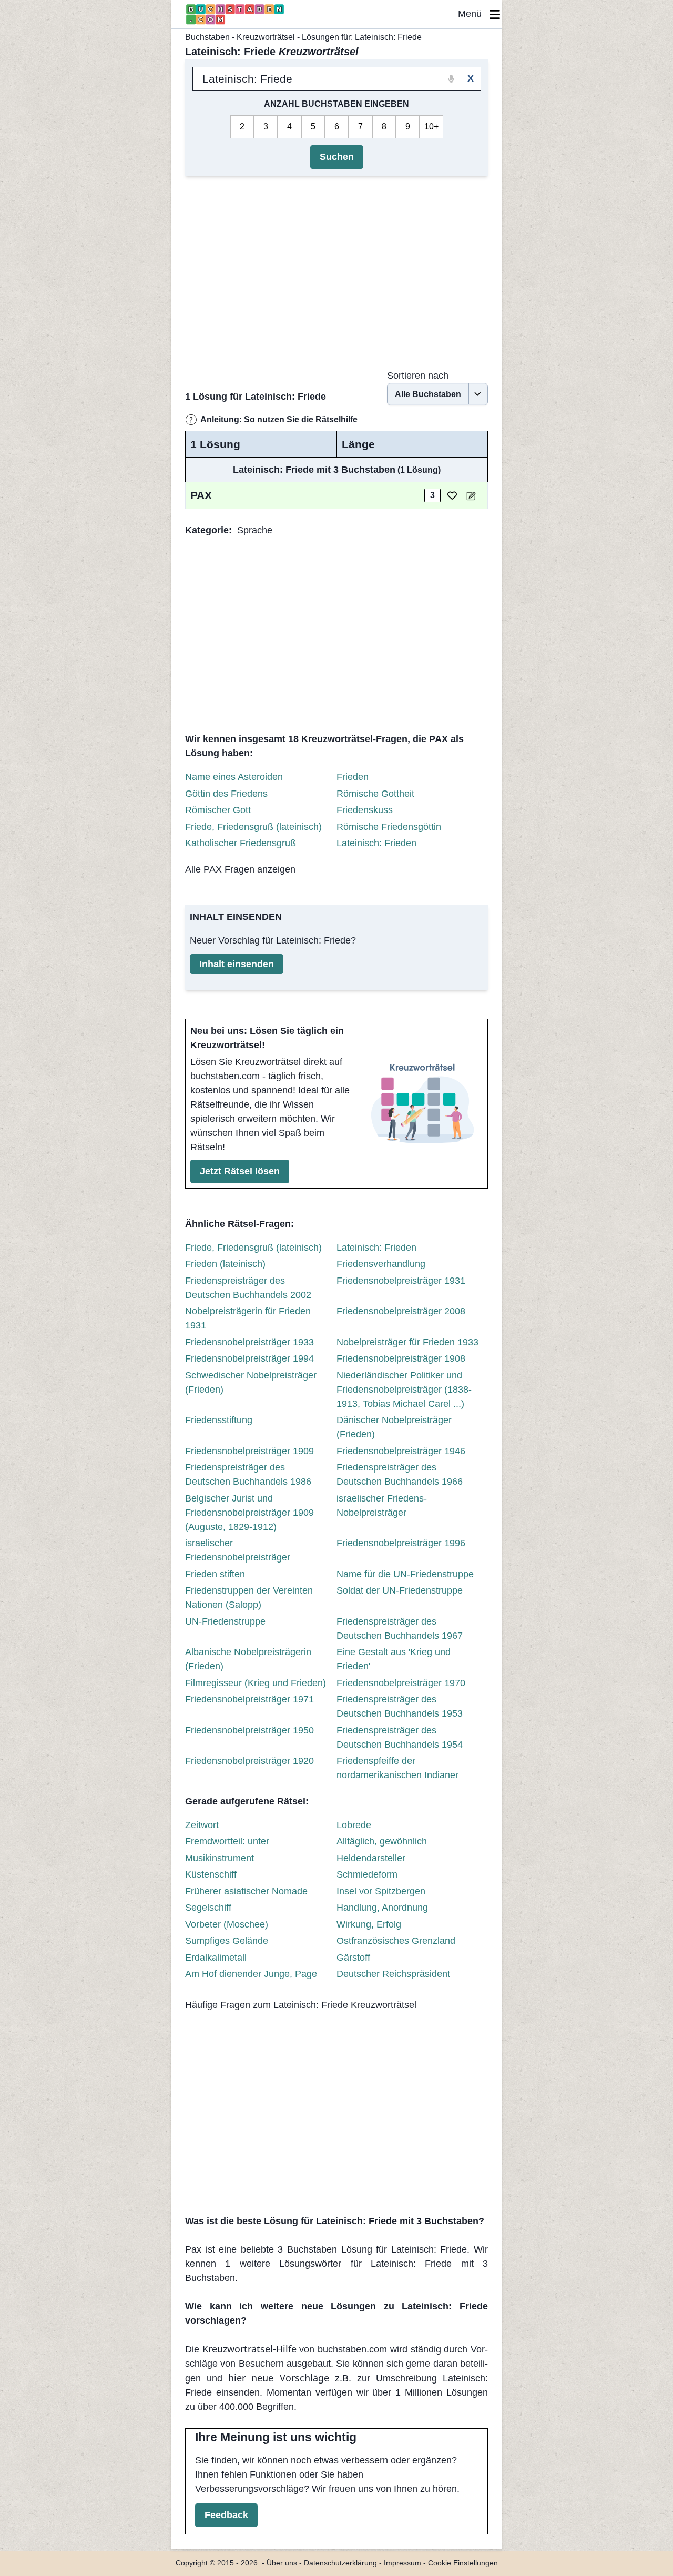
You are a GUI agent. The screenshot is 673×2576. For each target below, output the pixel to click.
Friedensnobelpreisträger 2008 (401, 1311)
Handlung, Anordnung (382, 1908)
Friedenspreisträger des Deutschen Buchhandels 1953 (400, 1706)
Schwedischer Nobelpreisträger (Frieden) (251, 1382)
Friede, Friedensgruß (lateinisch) (253, 827)
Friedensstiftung (219, 1420)
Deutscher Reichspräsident (393, 1974)
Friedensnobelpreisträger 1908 (401, 1358)
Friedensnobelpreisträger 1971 (249, 1699)
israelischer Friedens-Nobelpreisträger (382, 1505)
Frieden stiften (215, 1574)
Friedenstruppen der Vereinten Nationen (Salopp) (249, 1598)
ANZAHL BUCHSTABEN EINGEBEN (336, 104)
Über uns (282, 2563)
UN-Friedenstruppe (225, 1621)
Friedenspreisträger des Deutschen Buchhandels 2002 (248, 1288)
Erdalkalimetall (216, 1958)
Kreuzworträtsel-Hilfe (249, 2349)
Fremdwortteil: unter (227, 1841)
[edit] (471, 496)
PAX (201, 495)
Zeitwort (202, 1825)
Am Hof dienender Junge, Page (251, 1974)
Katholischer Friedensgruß (241, 843)
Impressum (402, 2563)
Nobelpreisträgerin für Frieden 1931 (248, 1318)
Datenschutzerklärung (340, 2563)
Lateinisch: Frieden (376, 843)
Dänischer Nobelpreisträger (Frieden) (394, 1427)
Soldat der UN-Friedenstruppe (400, 1590)
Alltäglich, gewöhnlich (382, 1841)
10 (429, 126)
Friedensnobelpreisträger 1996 (401, 1543)
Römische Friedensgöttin (389, 827)
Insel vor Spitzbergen (381, 1891)
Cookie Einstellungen (463, 2563)
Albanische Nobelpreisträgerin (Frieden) (248, 1659)
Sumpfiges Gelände (227, 1941)
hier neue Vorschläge (278, 2378)
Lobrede (354, 1825)
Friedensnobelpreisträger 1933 (249, 1342)
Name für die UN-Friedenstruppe (405, 1574)
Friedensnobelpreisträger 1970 (401, 1683)
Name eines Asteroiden (234, 777)
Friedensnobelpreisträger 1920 (249, 1761)
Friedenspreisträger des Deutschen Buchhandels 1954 (400, 1737)
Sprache (255, 530)
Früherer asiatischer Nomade (246, 1891)
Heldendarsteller (371, 1858)
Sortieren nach (418, 376)
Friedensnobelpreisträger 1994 (249, 1358)
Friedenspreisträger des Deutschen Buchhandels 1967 (400, 1629)
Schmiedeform (367, 1874)
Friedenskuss (365, 810)
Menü (474, 14)
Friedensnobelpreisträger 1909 (249, 1451)
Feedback (226, 2515)
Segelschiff (208, 1908)
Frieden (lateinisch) (225, 1264)
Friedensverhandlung (381, 1264)
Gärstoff (353, 1958)
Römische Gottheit (375, 794)
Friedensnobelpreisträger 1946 (401, 1451)
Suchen (337, 157)
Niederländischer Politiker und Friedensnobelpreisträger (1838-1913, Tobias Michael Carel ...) (404, 1390)
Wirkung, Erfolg (369, 1924)
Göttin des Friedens (226, 794)
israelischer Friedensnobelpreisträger (238, 1550)
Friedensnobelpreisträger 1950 (249, 1730)
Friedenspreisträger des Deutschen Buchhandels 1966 (400, 1474)
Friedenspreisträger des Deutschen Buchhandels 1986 (248, 1474)
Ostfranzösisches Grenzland (396, 1941)
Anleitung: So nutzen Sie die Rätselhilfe (279, 419)
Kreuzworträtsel (266, 37)
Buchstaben (207, 37)
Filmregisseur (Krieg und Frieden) (256, 1683)
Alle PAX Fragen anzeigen (240, 869)
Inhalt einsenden (237, 964)
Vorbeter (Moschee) (227, 1924)
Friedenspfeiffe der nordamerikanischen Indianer (397, 1768)
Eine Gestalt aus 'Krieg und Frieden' (394, 1659)
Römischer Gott (218, 810)
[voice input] (451, 79)
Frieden (353, 777)
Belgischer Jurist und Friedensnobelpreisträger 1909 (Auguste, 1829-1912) (249, 1513)
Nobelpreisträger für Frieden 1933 (407, 1342)
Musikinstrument (220, 1858)
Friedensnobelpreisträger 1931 (401, 1281)
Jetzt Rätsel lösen (240, 1171)
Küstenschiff (211, 1874)
